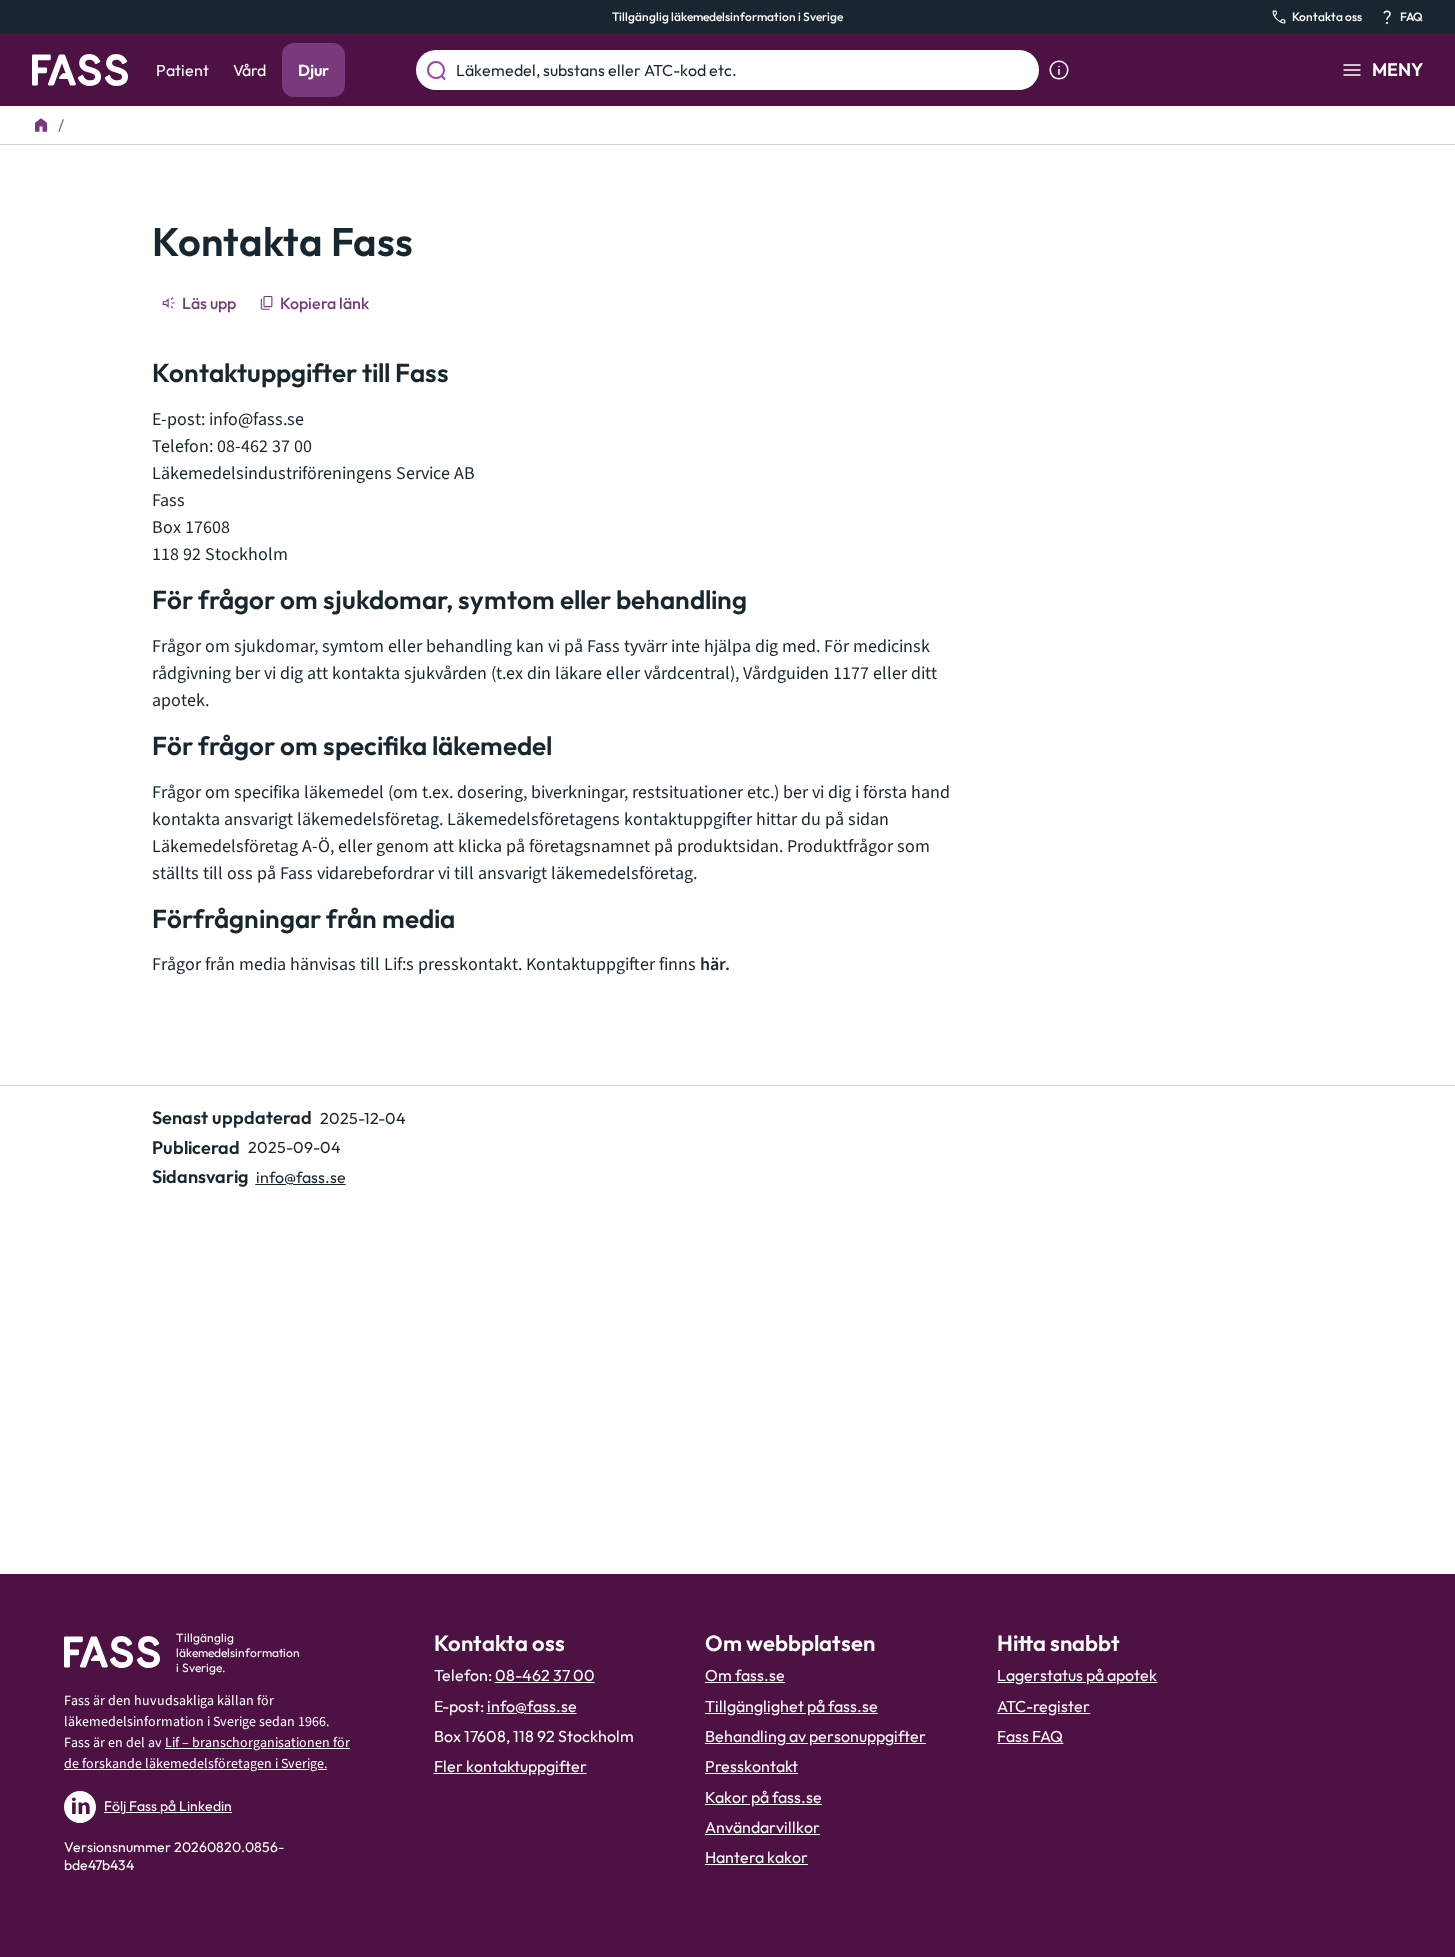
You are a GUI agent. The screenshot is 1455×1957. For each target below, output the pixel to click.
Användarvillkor (762, 1827)
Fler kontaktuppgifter (510, 1766)
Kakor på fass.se (763, 1797)
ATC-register (1043, 1706)
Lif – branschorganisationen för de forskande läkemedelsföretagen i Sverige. (207, 1753)
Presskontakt (751, 1766)
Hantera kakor (756, 1857)
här (712, 964)
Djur (313, 70)
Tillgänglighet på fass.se (791, 1706)
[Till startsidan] (41, 125)
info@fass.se (256, 419)
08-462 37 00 (545, 1675)
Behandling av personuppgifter (815, 1736)
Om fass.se (745, 1675)
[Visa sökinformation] (1059, 70)
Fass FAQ (1030, 1736)
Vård (249, 70)
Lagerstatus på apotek (1077, 1675)
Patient (182, 70)
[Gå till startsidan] (80, 70)
